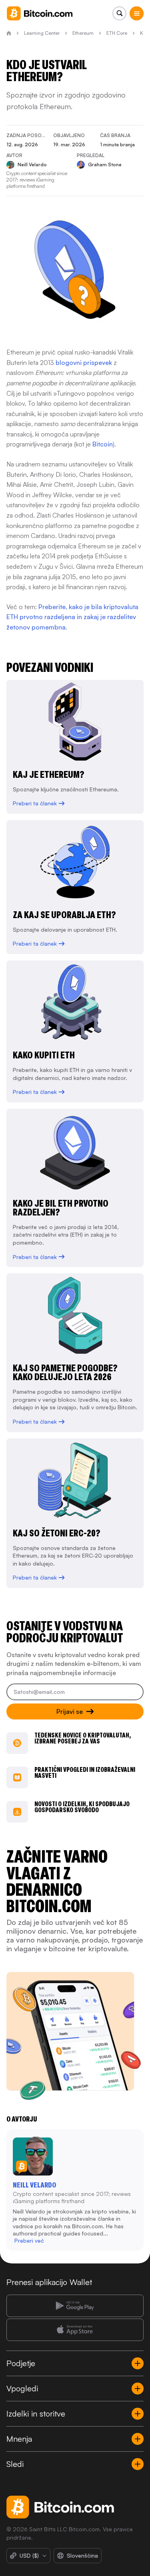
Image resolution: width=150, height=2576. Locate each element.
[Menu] (137, 13)
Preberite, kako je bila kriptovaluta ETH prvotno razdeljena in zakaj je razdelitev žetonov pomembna (72, 617)
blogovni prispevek (84, 363)
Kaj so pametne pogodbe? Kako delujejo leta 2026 (65, 1372)
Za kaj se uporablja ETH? (64, 915)
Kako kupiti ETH (44, 1055)
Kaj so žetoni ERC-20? (57, 1533)
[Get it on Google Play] (75, 2306)
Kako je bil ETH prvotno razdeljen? (61, 1208)
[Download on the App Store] (75, 2330)
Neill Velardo (34, 2185)
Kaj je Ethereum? (49, 774)
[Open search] (119, 13)
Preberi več (29, 2240)
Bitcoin (103, 444)
